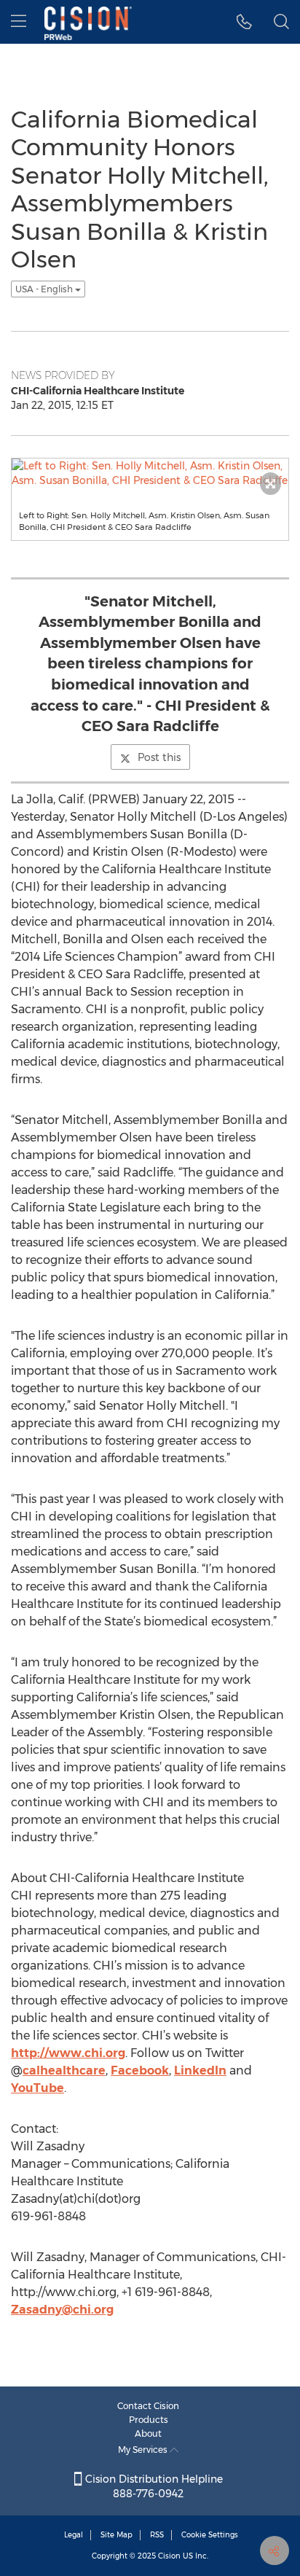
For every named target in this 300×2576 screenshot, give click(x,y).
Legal (74, 2535)
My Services (144, 2450)
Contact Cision (148, 2406)
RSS (157, 2535)
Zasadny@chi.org (62, 2310)
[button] (244, 22)
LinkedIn (200, 2070)
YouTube (37, 2088)
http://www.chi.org (68, 2053)
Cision (169, 2556)
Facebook (140, 2070)
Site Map (117, 2535)
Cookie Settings (210, 2535)
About (148, 2433)
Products (149, 2420)
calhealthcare (64, 2070)
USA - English (45, 289)
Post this (159, 757)
